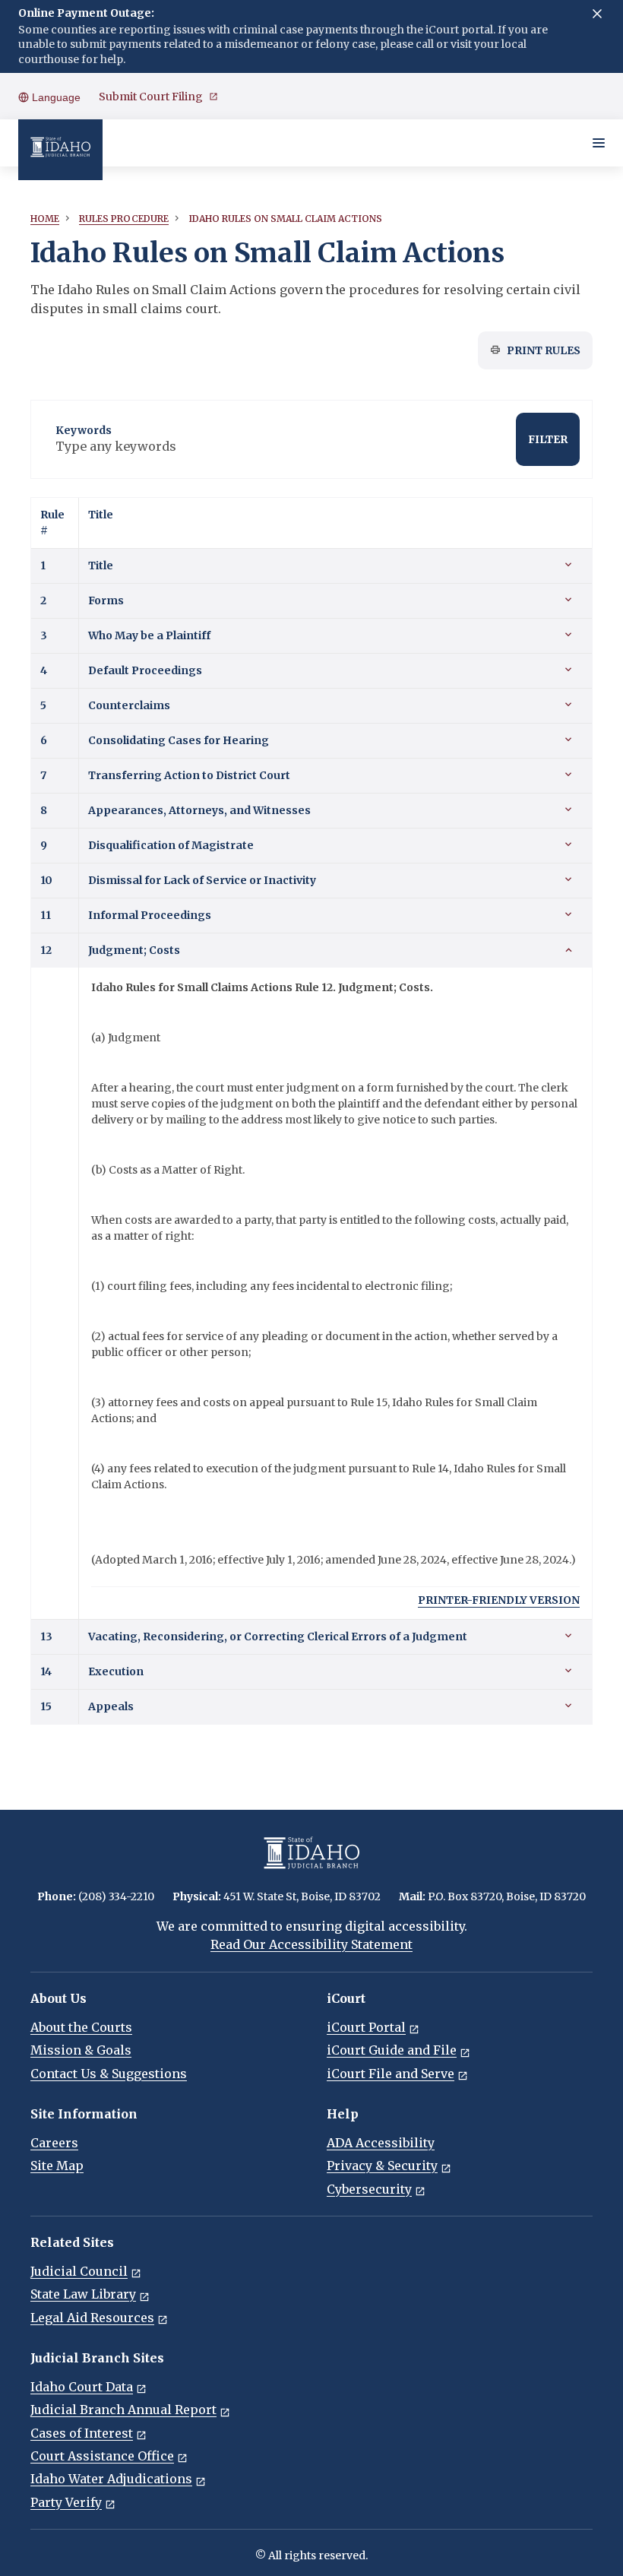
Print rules (544, 350)
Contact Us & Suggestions (109, 2074)
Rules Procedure (124, 219)
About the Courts (81, 2027)
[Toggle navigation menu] (599, 143)
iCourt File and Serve (391, 2074)
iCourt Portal (366, 2027)
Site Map (57, 2166)
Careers (54, 2143)
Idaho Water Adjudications (111, 2479)
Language (55, 97)
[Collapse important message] (597, 14)
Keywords (84, 430)
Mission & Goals (81, 2050)
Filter (548, 439)
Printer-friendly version (499, 1600)
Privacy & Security (382, 2166)
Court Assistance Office (102, 2456)
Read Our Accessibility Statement (311, 1944)
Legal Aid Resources (92, 2318)
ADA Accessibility (381, 2143)
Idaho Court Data (82, 2387)
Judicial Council (79, 2271)
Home (45, 219)
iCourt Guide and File (392, 2050)
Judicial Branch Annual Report (123, 2410)
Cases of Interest (82, 2433)
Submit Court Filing (151, 97)
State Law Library (83, 2294)
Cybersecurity (369, 2189)
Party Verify (66, 2502)
